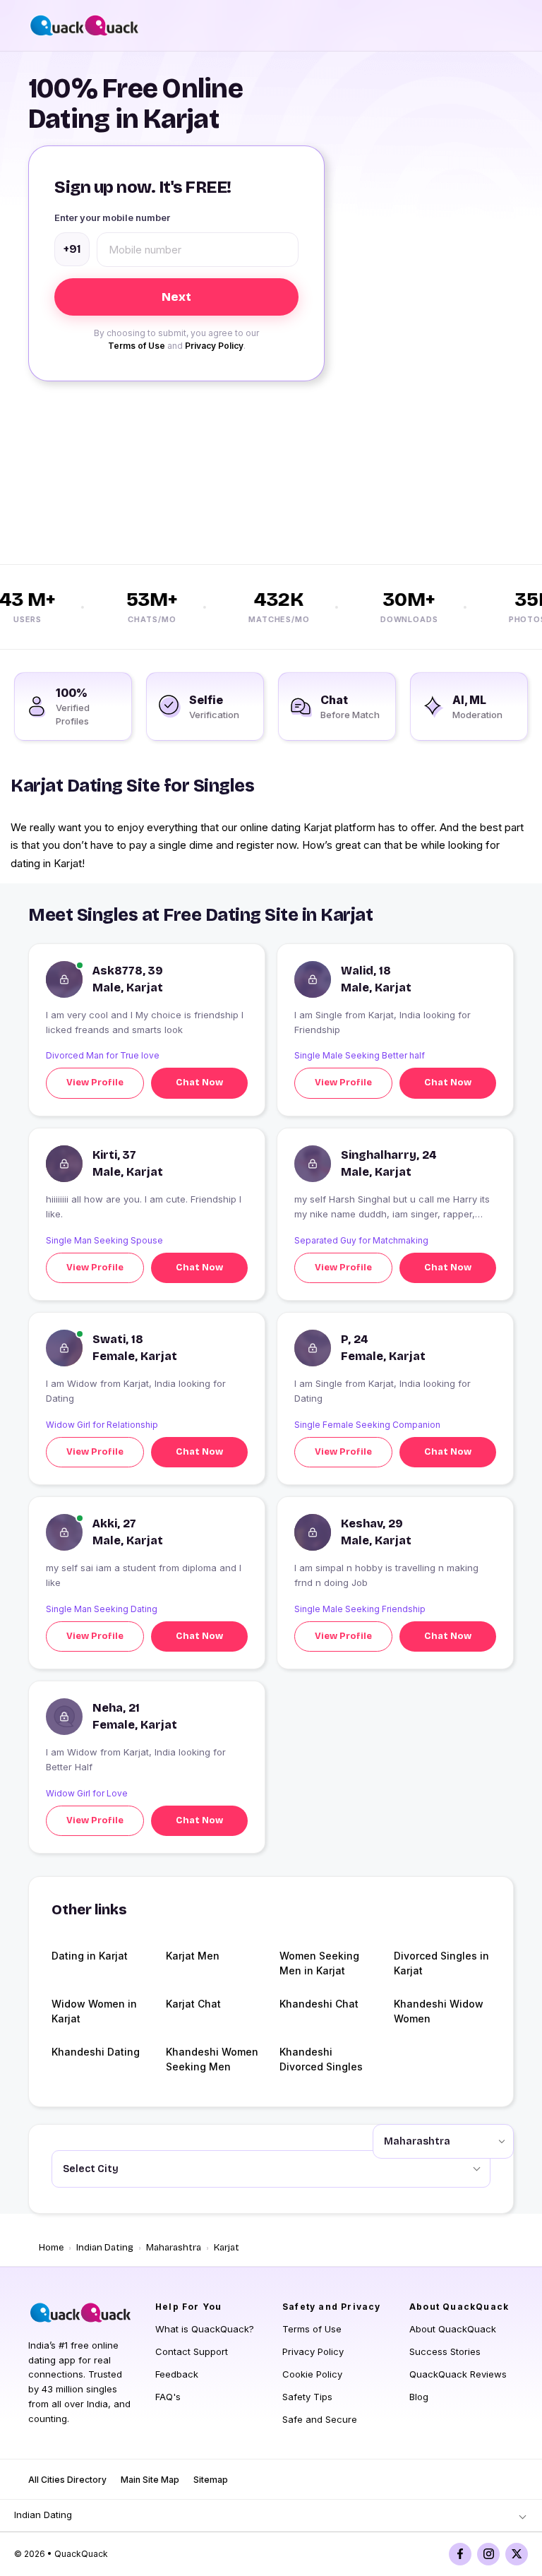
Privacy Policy (214, 346)
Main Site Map (150, 2480)
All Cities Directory (67, 2480)
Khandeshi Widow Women (439, 2011)
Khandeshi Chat (319, 2004)
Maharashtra (174, 2248)
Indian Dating (105, 2248)
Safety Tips (307, 2397)
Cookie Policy (312, 2374)
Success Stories (445, 2351)
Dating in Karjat (90, 1956)
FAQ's (168, 2397)
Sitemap (211, 2480)
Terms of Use (137, 346)
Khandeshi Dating (96, 2052)
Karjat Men (193, 1956)
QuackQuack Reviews (458, 2374)
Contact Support (192, 2351)
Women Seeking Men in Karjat (319, 1963)
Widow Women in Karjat (94, 2011)
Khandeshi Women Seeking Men (212, 2059)
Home (51, 2248)
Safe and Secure (320, 2419)
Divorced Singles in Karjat (441, 1963)
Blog (419, 2397)
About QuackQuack (453, 2329)
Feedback (177, 2374)
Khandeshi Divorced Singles (321, 2059)
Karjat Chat (193, 2004)
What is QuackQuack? (205, 2329)
